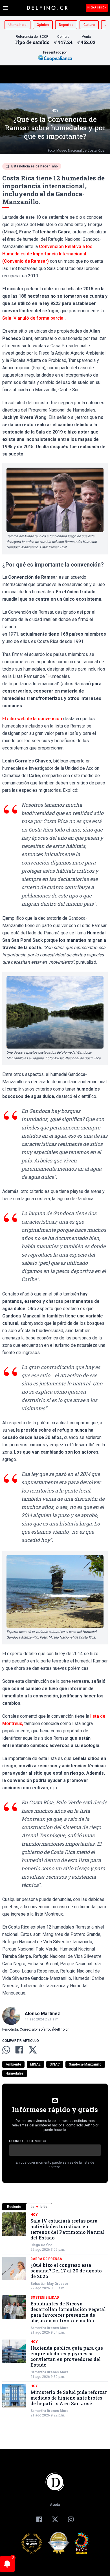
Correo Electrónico (28, 2141)
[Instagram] (71, 2519)
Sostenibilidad (45, 2298)
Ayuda (55, 2505)
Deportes (66, 25)
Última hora (17, 25)
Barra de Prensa (46, 2259)
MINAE (35, 2064)
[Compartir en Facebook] (19, 2050)
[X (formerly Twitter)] (55, 2519)
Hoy (55, 110)
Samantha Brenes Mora (49, 2328)
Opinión (43, 25)
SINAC (55, 2064)
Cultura (89, 25)
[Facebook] (39, 2519)
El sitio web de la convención (32, 719)
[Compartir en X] (33, 2050)
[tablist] (55, 2207)
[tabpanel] (55, 2315)
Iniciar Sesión (97, 8)
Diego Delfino (41, 2245)
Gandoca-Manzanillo (85, 2064)
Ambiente (13, 2064)
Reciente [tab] (14, 2207)
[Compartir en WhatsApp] (6, 2050)
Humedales (15, 2073)
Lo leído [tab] (39, 2207)
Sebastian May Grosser (49, 2284)
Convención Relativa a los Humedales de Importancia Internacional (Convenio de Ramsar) (47, 254)
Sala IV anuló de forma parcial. (34, 318)
